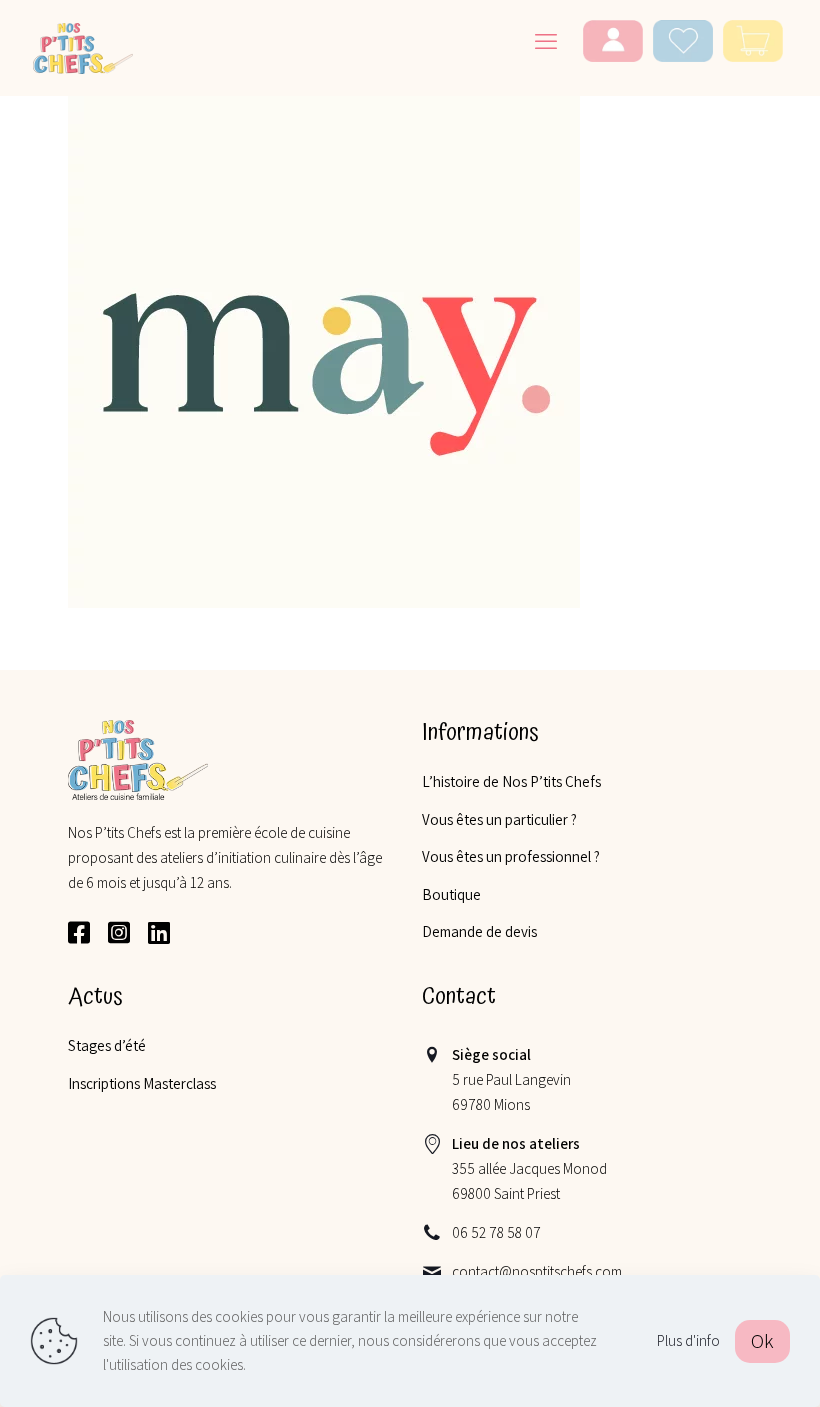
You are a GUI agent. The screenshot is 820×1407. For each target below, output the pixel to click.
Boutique (451, 894)
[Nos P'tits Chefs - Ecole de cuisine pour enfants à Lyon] (83, 47)
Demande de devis (479, 931)
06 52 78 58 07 (496, 1232)
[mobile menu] (546, 41)
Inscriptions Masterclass (142, 1083)
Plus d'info (688, 1340)
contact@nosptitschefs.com (537, 1271)
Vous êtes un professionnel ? (511, 856)
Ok (762, 1341)
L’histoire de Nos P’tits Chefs (511, 781)
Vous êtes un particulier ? (499, 819)
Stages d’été (107, 1045)
